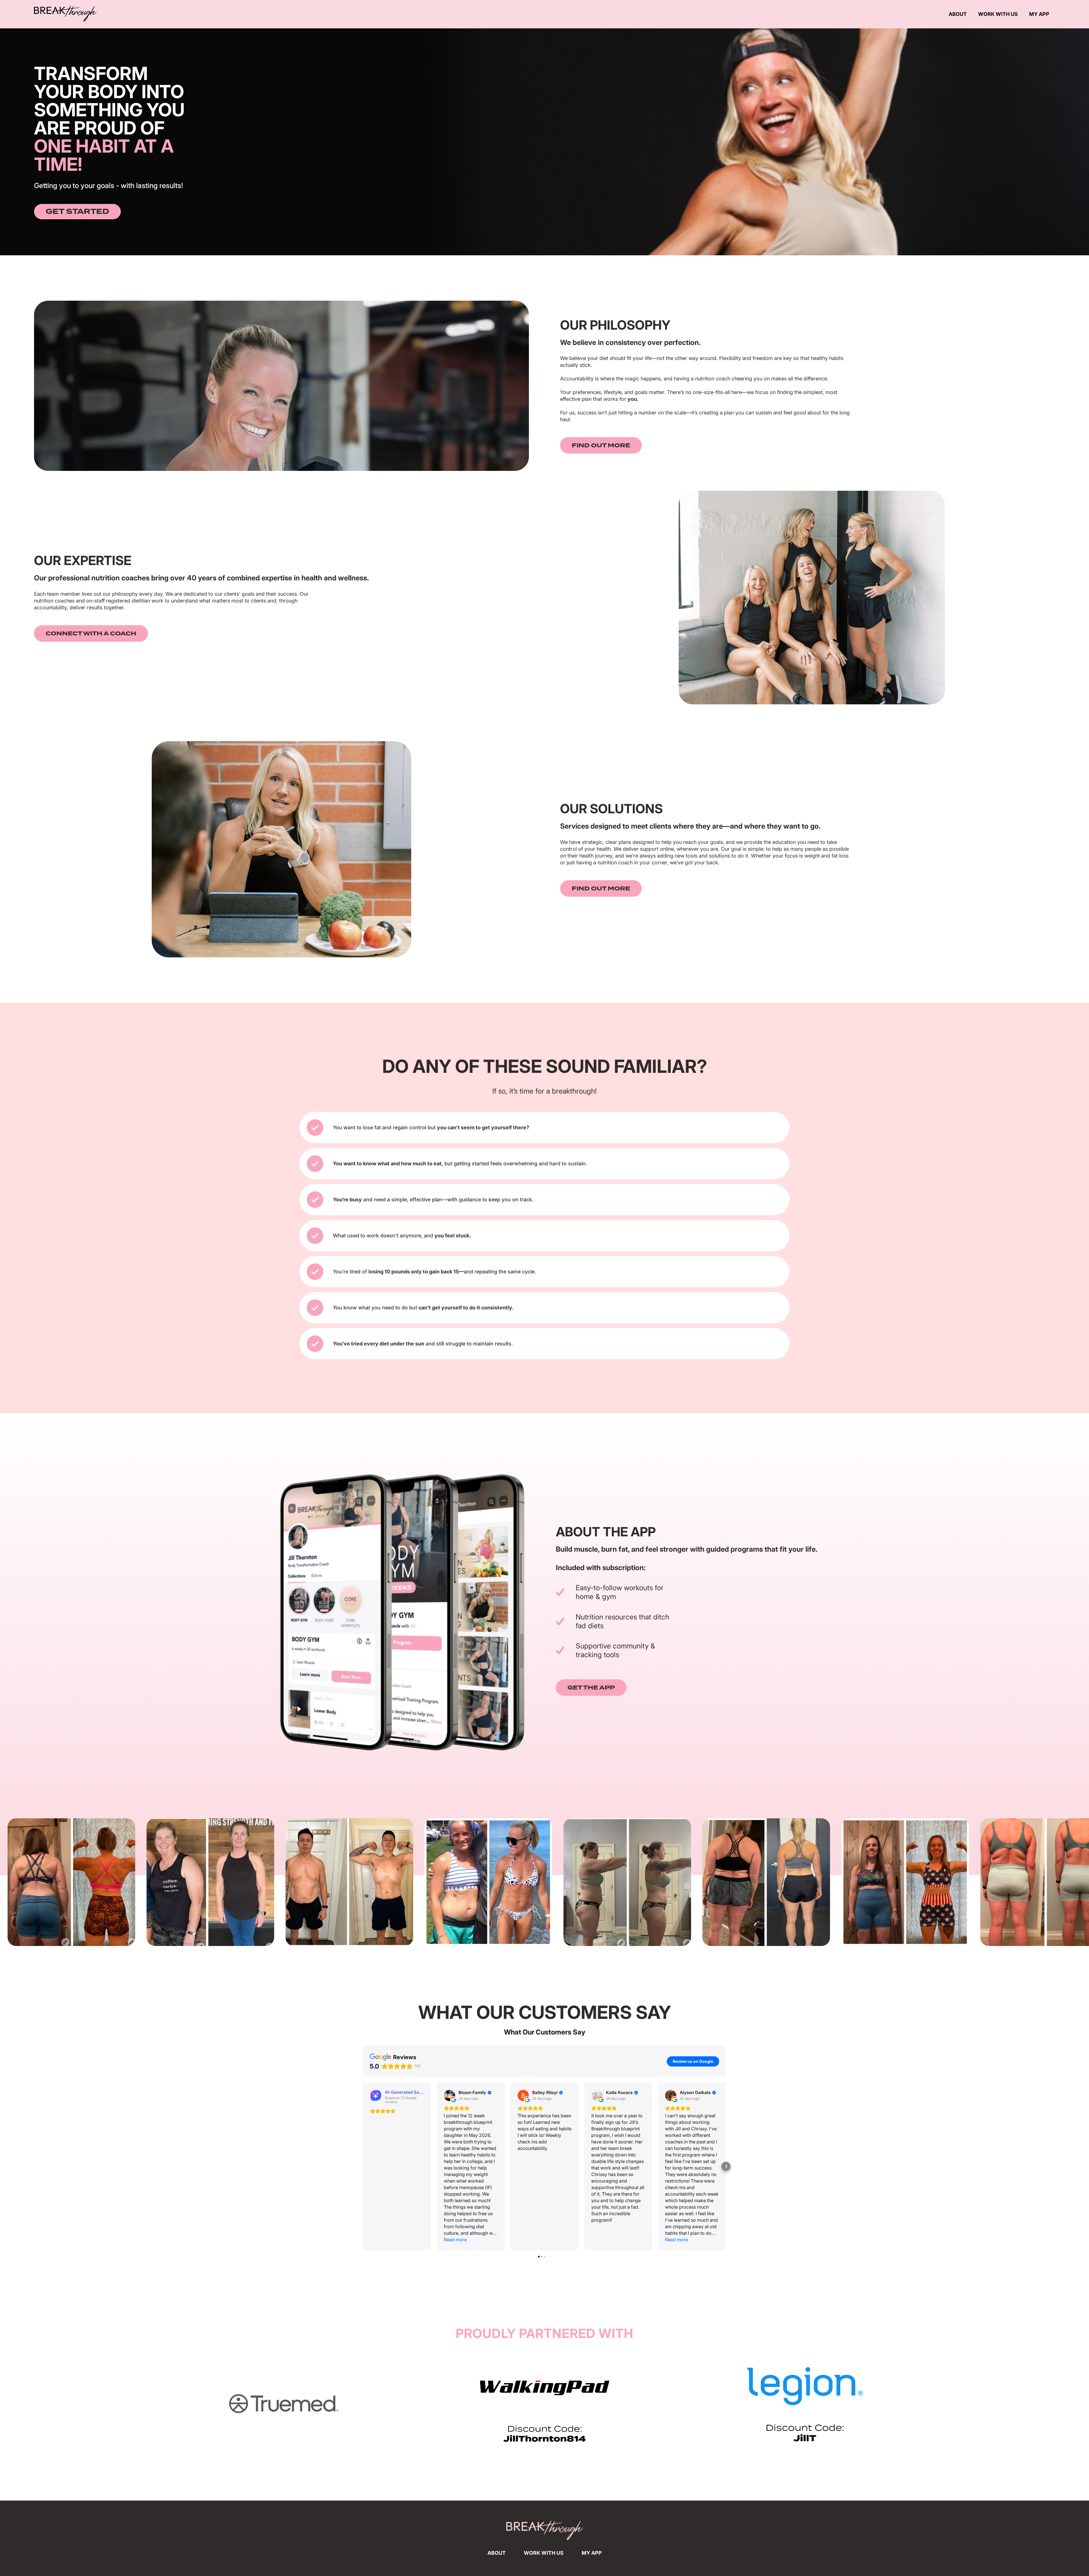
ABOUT (497, 2553)
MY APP (1039, 14)
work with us (544, 2553)
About (958, 14)
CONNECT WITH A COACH (91, 633)
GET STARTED (77, 212)
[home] (65, 14)
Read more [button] (455, 2240)
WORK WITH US (998, 14)
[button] (363, 2166)
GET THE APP (591, 1688)
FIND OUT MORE (601, 445)
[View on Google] (449, 2095)
